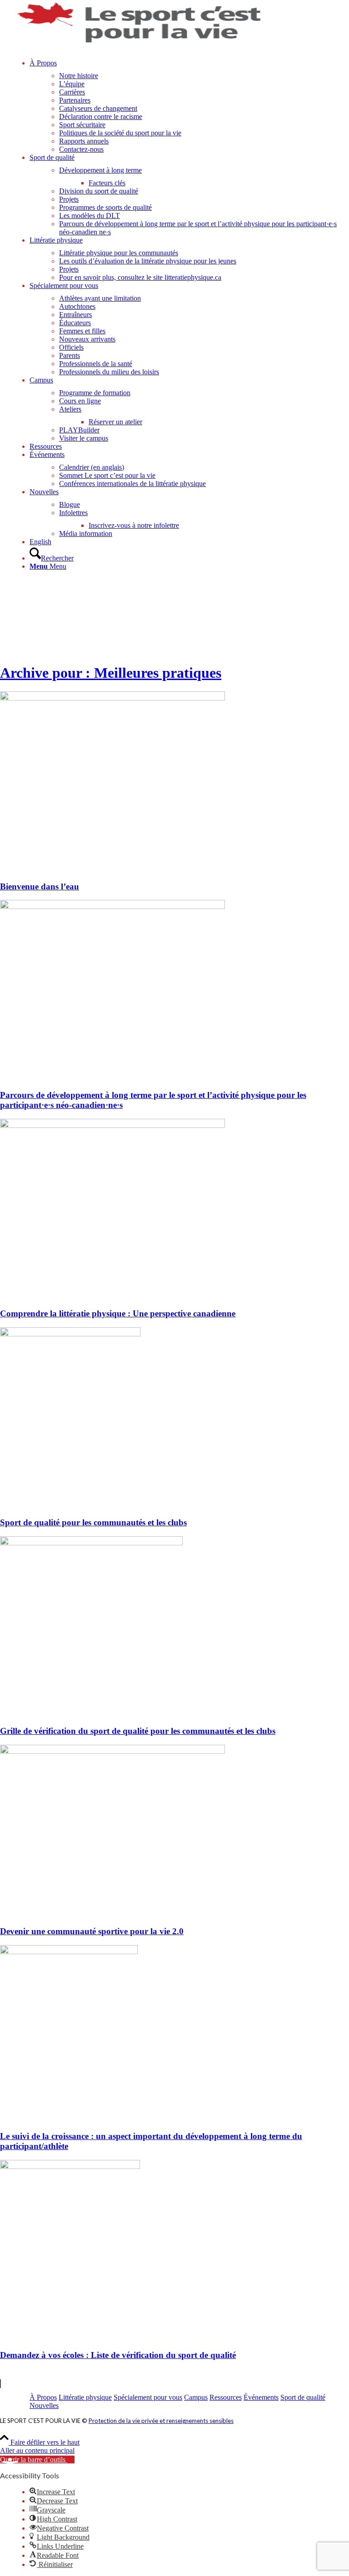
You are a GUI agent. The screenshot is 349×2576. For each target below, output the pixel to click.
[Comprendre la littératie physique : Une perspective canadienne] (112, 1125)
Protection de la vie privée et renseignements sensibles (161, 2421)
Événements (261, 2397)
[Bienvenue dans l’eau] (112, 698)
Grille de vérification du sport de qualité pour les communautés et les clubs (138, 1731)
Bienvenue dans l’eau (40, 886)
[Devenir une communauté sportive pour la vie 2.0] (112, 1751)
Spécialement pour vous (148, 2397)
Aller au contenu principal (37, 2450)
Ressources (226, 2397)
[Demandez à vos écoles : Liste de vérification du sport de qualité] (70, 2167)
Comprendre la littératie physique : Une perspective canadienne (118, 1313)
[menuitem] (189, 106)
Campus (196, 2397)
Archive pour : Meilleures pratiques (111, 673)
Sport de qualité (303, 2397)
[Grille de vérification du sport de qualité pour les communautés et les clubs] (91, 1543)
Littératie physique (85, 2397)
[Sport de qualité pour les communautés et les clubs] (70, 1334)
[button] (37, 2459)
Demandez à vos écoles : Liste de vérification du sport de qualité (118, 2355)
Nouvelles (44, 2405)
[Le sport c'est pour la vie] (140, 43)
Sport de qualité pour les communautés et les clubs (93, 1522)
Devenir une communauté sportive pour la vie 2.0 (92, 1931)
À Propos (43, 2397)
